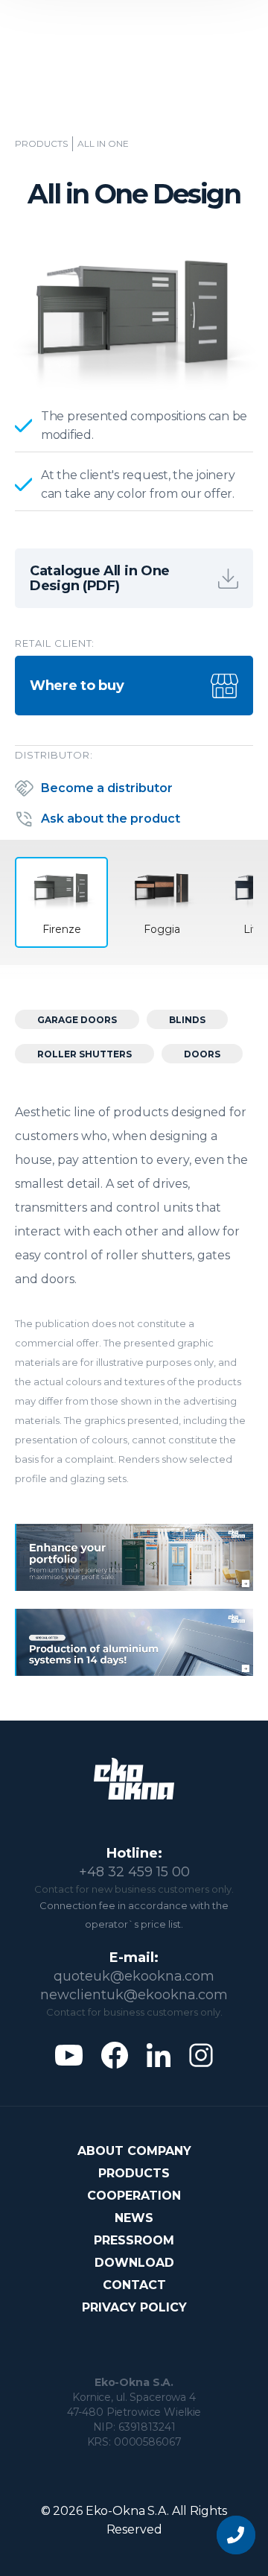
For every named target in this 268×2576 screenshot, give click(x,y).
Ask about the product (111, 819)
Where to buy (77, 686)
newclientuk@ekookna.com (134, 1995)
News (134, 2218)
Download (134, 2263)
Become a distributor (107, 788)
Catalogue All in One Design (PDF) (100, 578)
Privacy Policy (134, 2307)
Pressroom (134, 2240)
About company (134, 2151)
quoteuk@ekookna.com (134, 1976)
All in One (103, 144)
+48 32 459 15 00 (134, 1872)
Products (41, 144)
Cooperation (134, 2196)
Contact (134, 2285)
